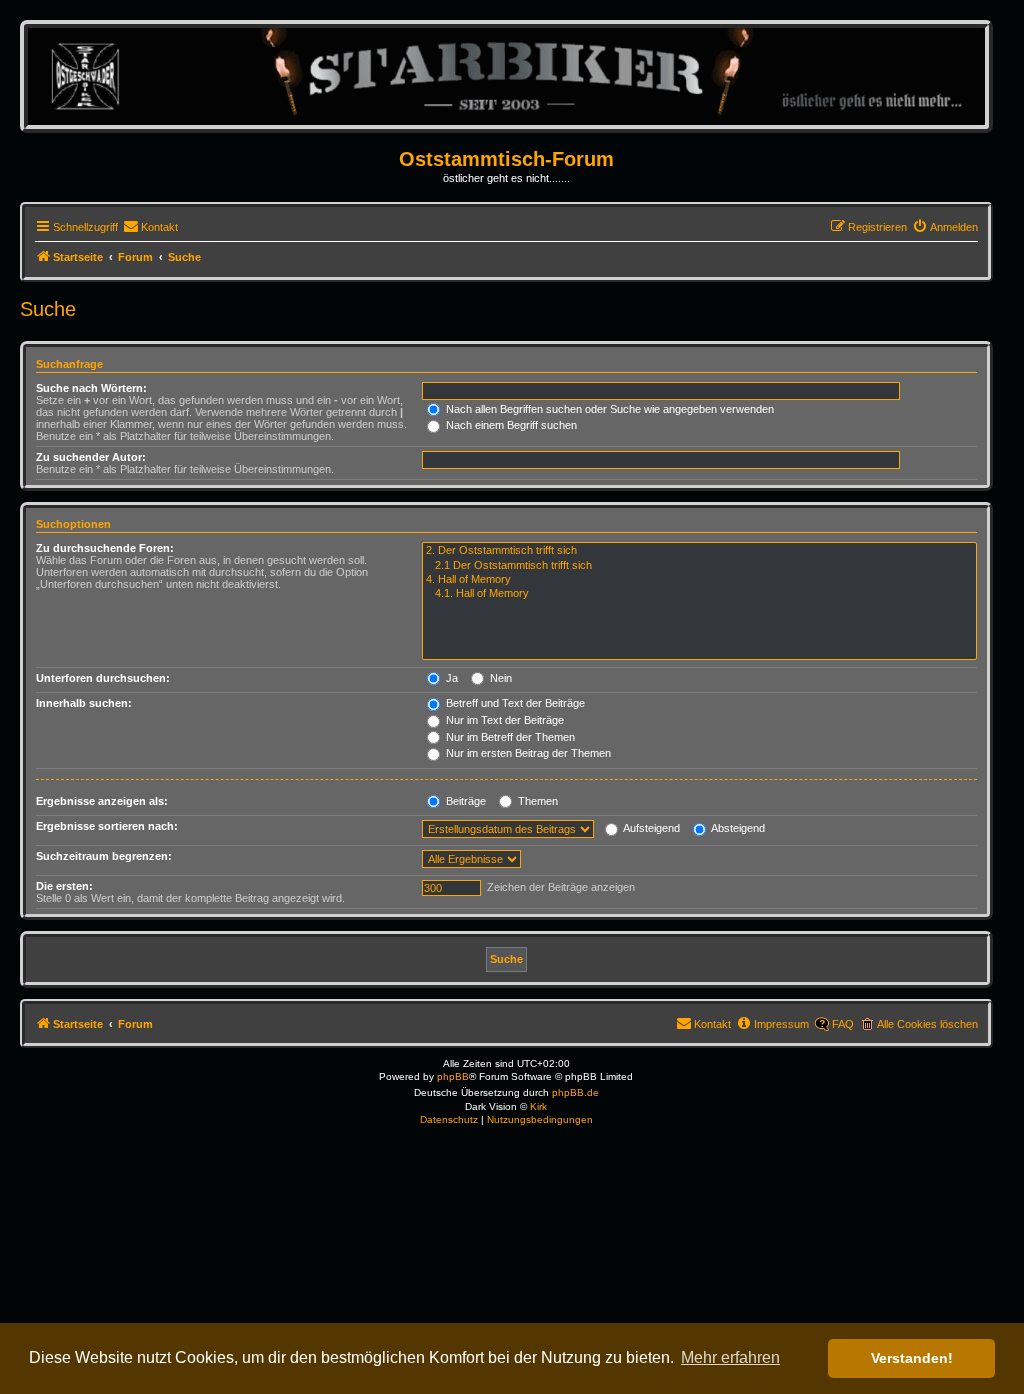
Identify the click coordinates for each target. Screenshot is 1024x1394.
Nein (499, 678)
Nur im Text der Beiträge (503, 720)
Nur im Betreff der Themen (509, 737)
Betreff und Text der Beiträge (514, 703)
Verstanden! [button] (912, 1358)
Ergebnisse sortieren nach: (107, 826)
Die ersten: (64, 886)
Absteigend (737, 828)
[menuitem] (150, 227)
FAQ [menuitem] (843, 1024)
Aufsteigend (650, 828)
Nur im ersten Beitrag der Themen (527, 753)
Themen (536, 801)
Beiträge (464, 801)
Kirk (538, 1106)
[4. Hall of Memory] (699, 580)
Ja (450, 678)
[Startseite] (506, 75)
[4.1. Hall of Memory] (699, 594)
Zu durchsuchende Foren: (105, 548)
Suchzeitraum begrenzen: (104, 856)
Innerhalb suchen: (84, 703)
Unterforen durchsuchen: (103, 678)
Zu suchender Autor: (91, 457)
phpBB (453, 1076)
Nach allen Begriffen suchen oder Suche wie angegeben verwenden (608, 409)
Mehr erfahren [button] (730, 1357)
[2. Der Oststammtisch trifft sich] (699, 551)
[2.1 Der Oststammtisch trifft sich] (699, 566)
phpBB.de (575, 1092)
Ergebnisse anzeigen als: (102, 801)
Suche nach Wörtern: (91, 388)
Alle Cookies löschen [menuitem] (927, 1024)
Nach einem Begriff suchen (510, 425)
